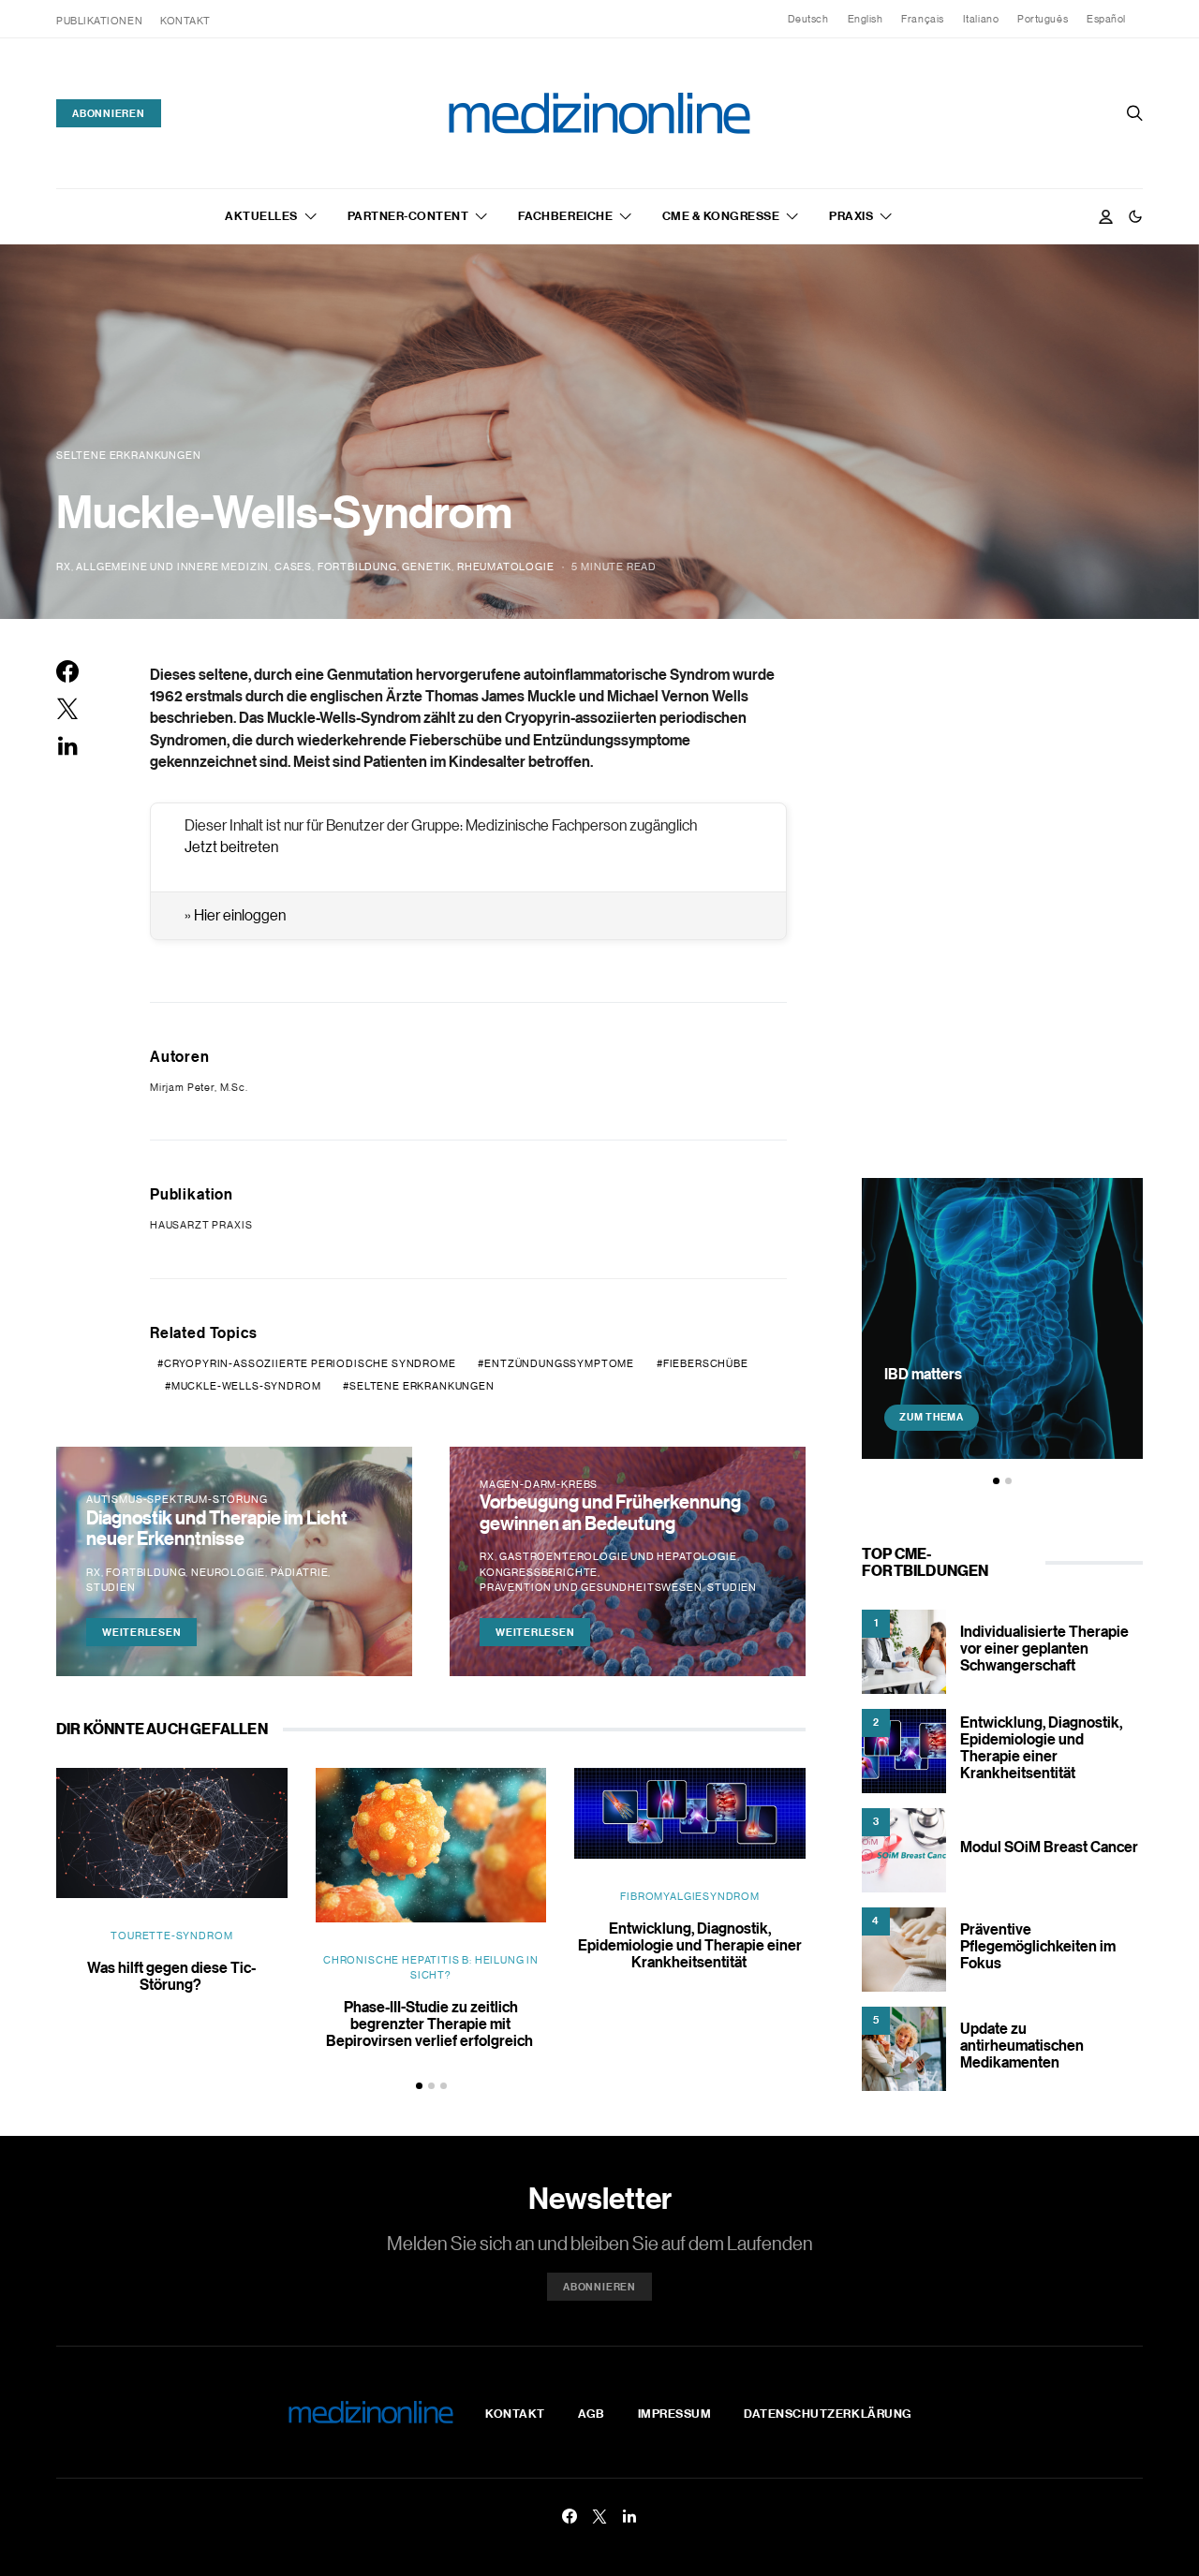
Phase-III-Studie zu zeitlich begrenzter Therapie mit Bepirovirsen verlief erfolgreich (431, 2024)
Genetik (427, 567)
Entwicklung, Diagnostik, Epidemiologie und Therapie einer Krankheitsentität (690, 1945)
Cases (293, 567)
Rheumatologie (506, 567)
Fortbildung (357, 567)
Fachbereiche (565, 215)
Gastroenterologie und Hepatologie (618, 1556)
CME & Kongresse (721, 215)
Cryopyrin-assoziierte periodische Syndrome (310, 1363)
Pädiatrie (299, 1572)
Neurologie (228, 1572)
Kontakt (185, 21)
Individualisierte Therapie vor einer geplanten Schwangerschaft (1044, 1648)
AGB (592, 2413)
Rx (64, 567)
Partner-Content (408, 215)
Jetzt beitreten (231, 846)
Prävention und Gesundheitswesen (591, 1587)
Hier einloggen (240, 915)
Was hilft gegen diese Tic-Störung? (171, 1976)
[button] (1135, 216)
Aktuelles (261, 215)
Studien (111, 1587)
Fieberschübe (706, 1363)
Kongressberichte (539, 1572)
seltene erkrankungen (422, 1386)
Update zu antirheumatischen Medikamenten (1022, 2045)
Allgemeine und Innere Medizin (172, 567)
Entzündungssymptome (559, 1363)
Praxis (851, 215)
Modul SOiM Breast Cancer (1049, 1847)
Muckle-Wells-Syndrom (246, 1386)
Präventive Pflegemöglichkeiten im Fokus (1038, 1946)
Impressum (675, 2413)
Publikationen (99, 21)
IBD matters (923, 1373)
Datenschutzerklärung (828, 2413)
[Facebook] (570, 2516)
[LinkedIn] (629, 2516)
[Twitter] (599, 2516)
